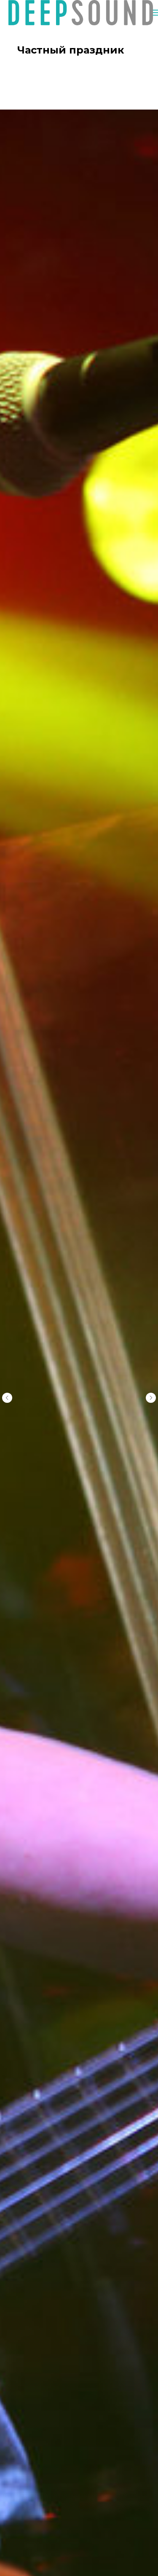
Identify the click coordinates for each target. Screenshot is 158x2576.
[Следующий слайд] (151, 1398)
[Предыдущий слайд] (7, 1398)
